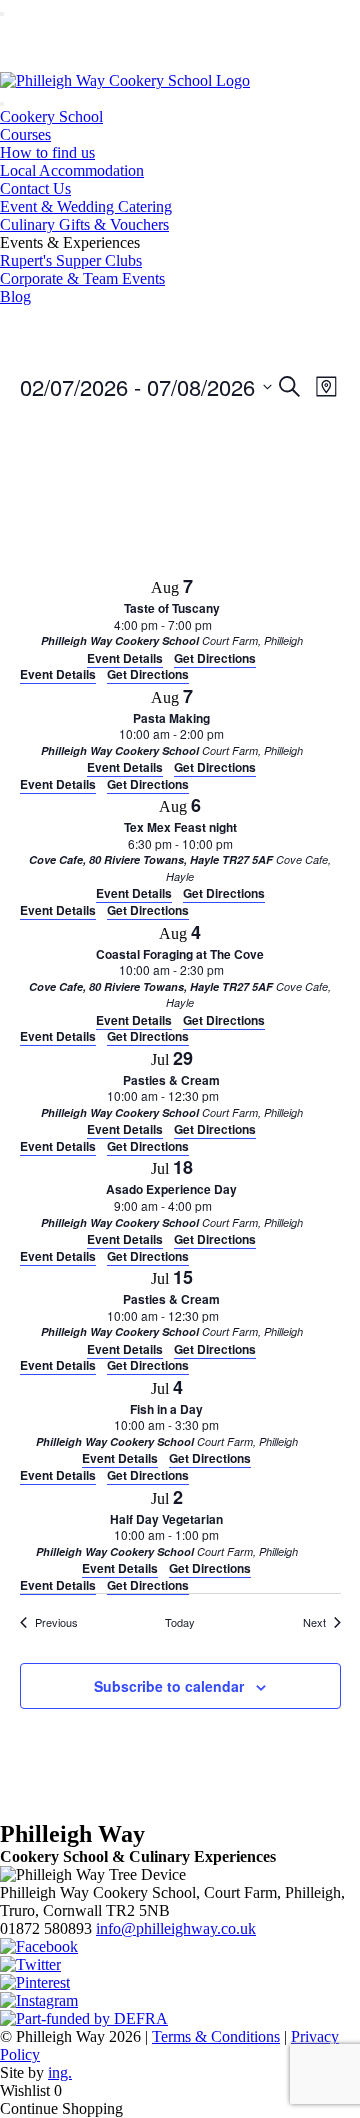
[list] (180, 1083)
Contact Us (35, 188)
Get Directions (148, 674)
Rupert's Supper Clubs (71, 260)
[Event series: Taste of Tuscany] (222, 624)
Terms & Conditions (216, 2036)
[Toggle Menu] (2, 14)
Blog (15, 296)
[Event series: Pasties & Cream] (229, 1095)
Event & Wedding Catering (86, 206)
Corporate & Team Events (82, 278)
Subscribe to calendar (169, 1686)
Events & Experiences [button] (70, 242)
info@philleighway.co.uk (176, 1928)
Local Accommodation (72, 170)
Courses (25, 134)
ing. (60, 2072)
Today (180, 1622)
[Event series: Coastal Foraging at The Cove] (234, 969)
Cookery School (51, 116)
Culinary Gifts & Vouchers (84, 224)
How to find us (47, 152)
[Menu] (2, 104)
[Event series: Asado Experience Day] (222, 1205)
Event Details (58, 674)
